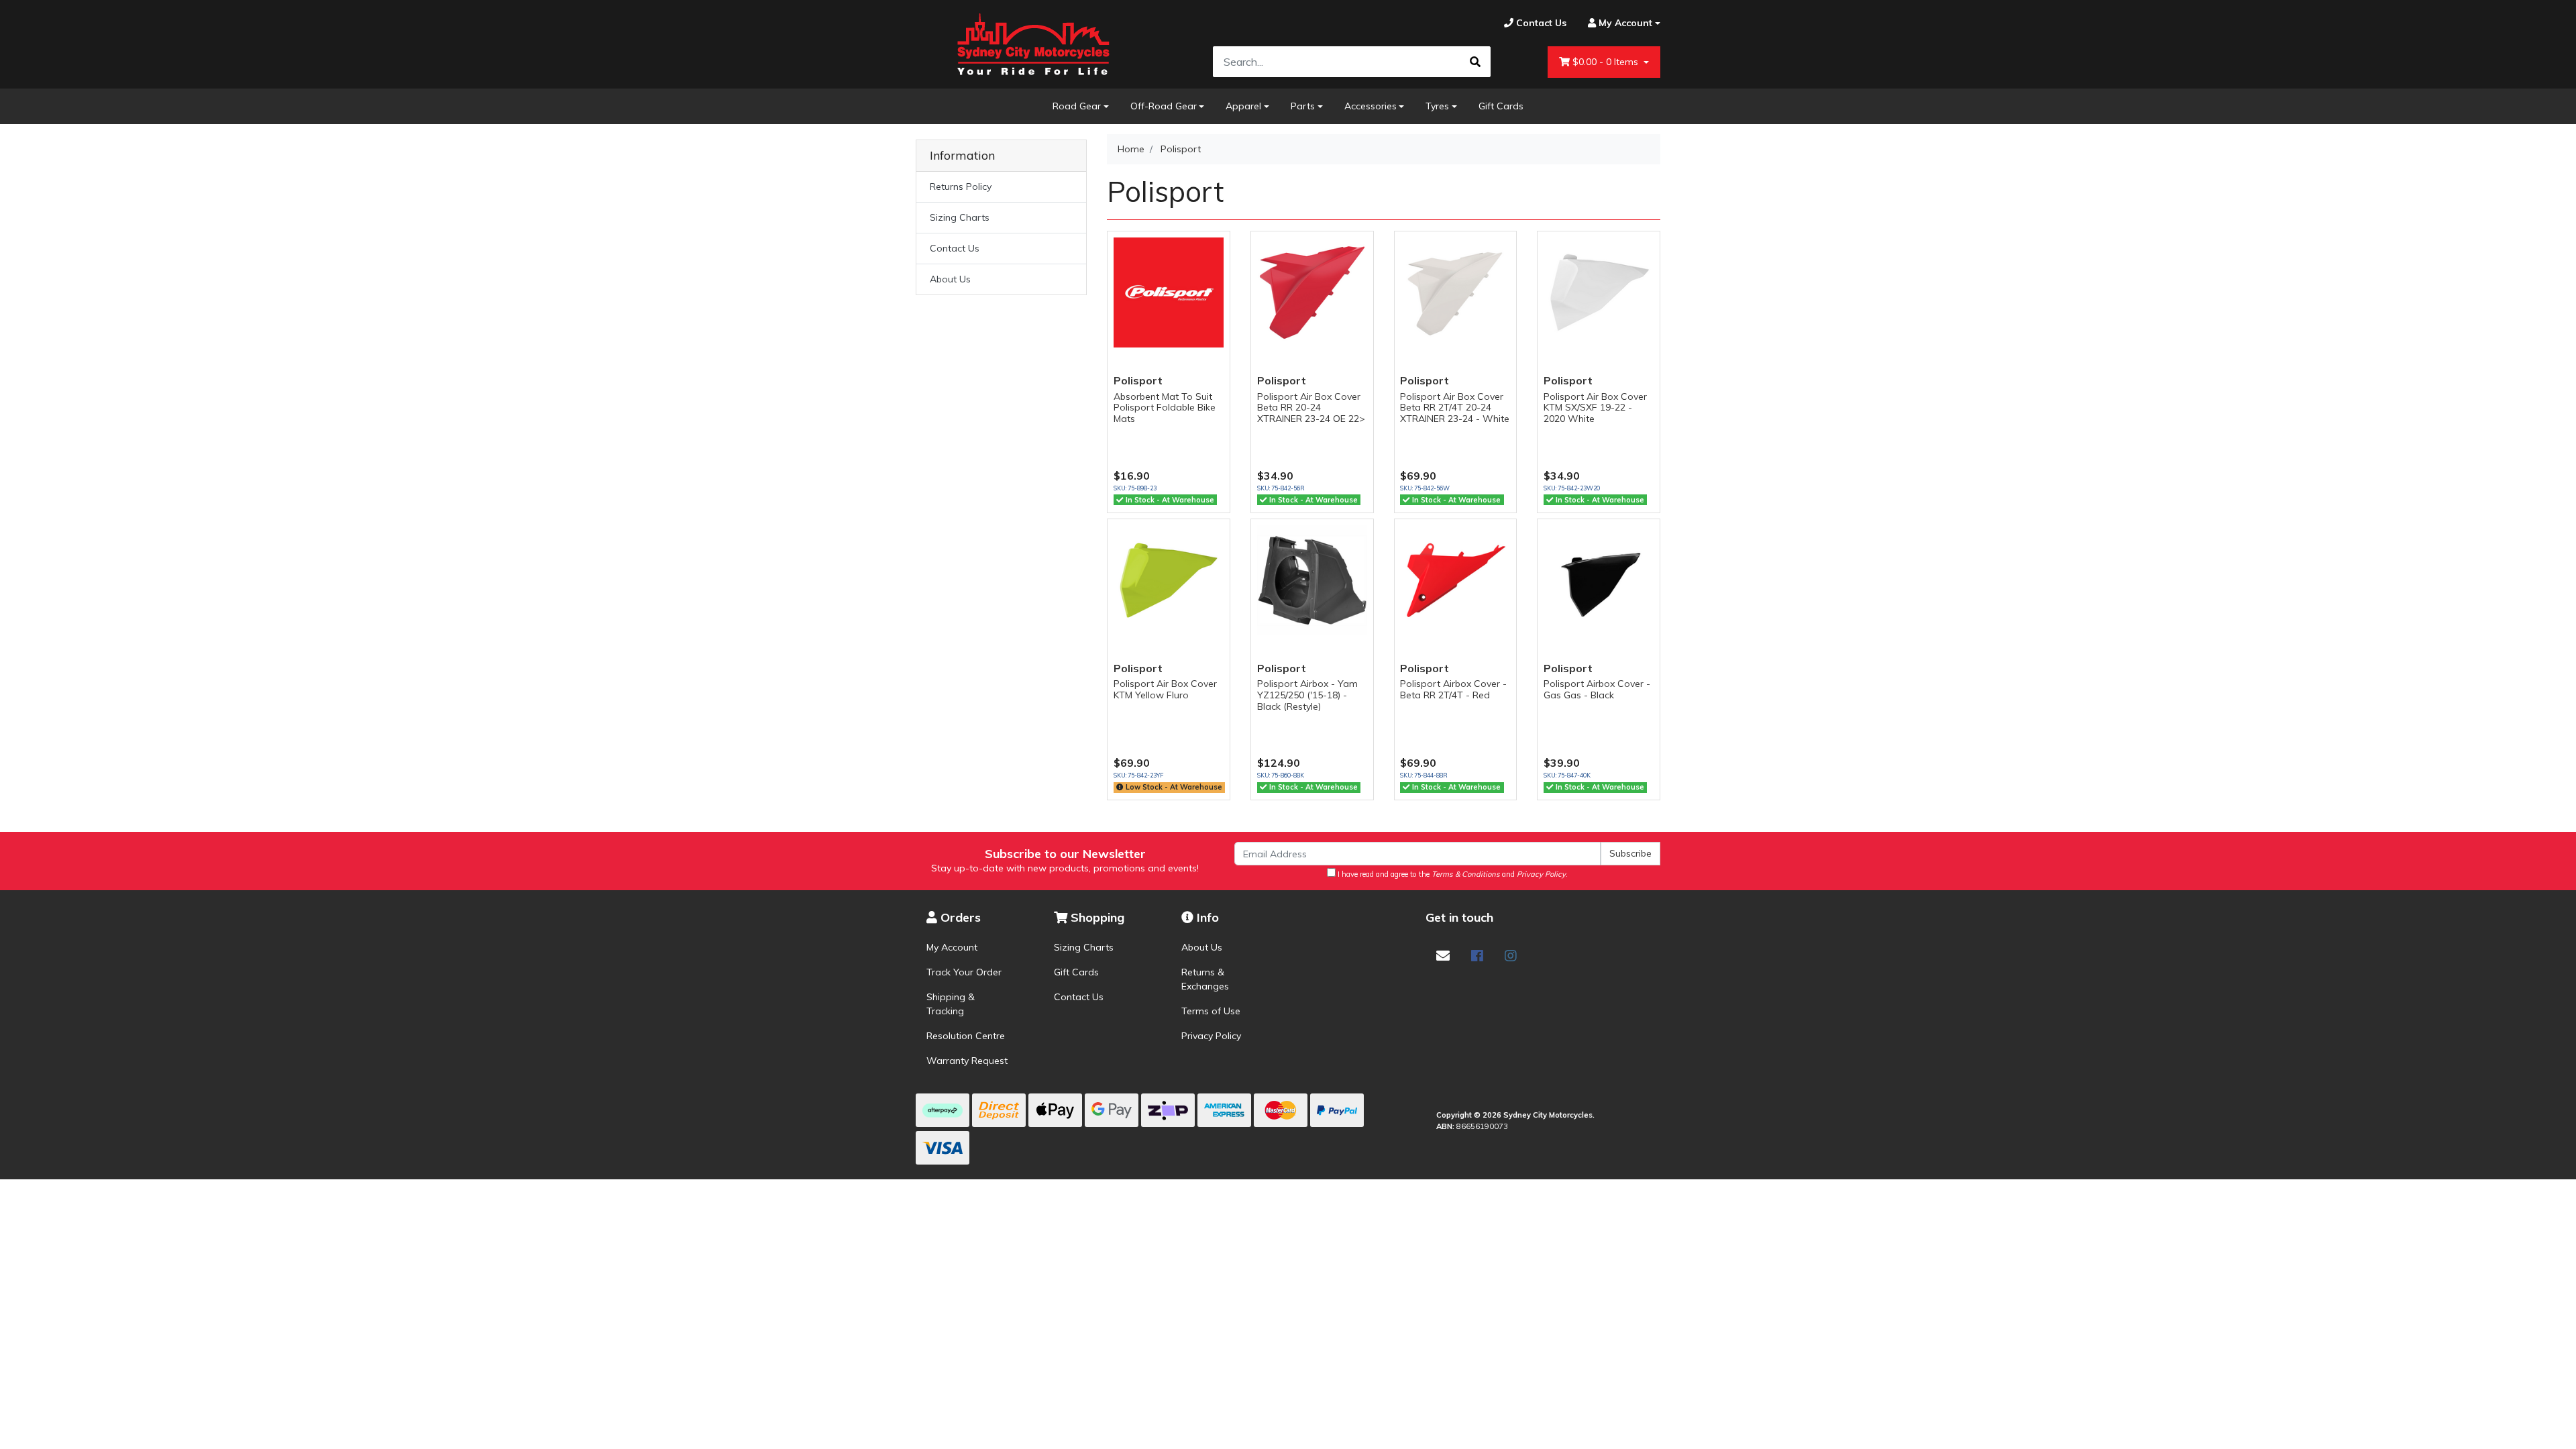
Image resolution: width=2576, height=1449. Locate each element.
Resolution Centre (966, 1036)
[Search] (1475, 62)
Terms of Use (1211, 1011)
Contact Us (955, 248)
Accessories (1371, 106)
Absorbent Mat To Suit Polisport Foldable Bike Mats (1165, 408)
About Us (950, 279)
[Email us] (1443, 956)
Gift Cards (1501, 106)
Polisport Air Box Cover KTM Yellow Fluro (1165, 689)
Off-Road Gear (1164, 106)
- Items (1607, 62)
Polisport (1138, 380)
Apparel (1243, 106)
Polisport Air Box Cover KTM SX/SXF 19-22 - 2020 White (1595, 408)
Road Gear (1077, 106)
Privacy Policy (1211, 1036)
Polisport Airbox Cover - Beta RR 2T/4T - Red (1453, 689)
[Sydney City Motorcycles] (1033, 44)
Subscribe (1630, 853)
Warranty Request (967, 1061)
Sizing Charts (960, 217)
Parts (1303, 106)
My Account (952, 947)
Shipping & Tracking (951, 1004)
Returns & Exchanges (1205, 979)
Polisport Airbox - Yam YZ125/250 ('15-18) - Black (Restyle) (1307, 695)
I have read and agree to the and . (1452, 874)
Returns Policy (961, 186)
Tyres (1437, 106)
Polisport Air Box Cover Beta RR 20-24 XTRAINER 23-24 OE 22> (1311, 408)
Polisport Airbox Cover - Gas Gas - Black (1597, 689)
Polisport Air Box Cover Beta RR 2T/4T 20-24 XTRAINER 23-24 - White (1455, 408)
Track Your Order (964, 972)
